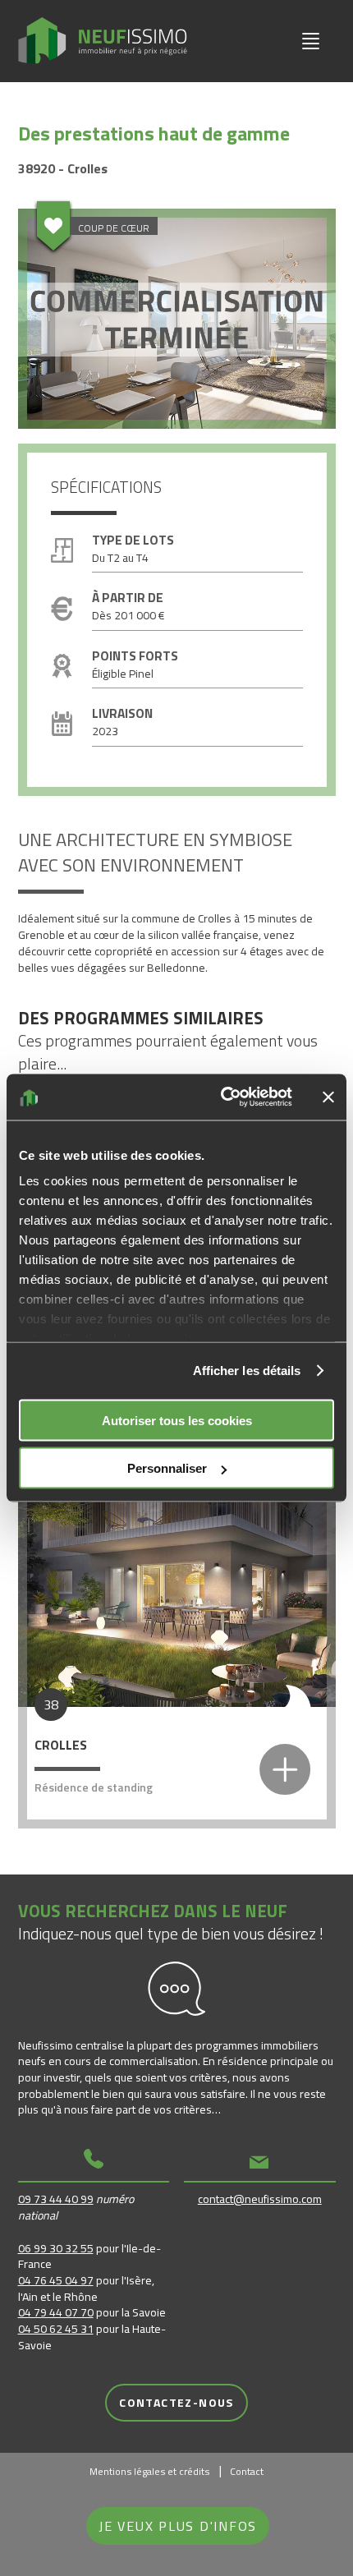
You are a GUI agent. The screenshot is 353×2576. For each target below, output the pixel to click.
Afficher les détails (247, 1371)
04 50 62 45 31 (56, 2328)
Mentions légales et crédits (149, 2471)
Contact (247, 2471)
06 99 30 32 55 (56, 2248)
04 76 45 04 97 (56, 2280)
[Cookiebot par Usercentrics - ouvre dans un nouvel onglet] (222, 1097)
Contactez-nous (176, 2402)
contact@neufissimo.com (260, 2199)
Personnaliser (167, 1468)
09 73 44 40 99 (56, 2199)
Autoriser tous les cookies (177, 1420)
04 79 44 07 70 (56, 2312)
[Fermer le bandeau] (328, 1097)
